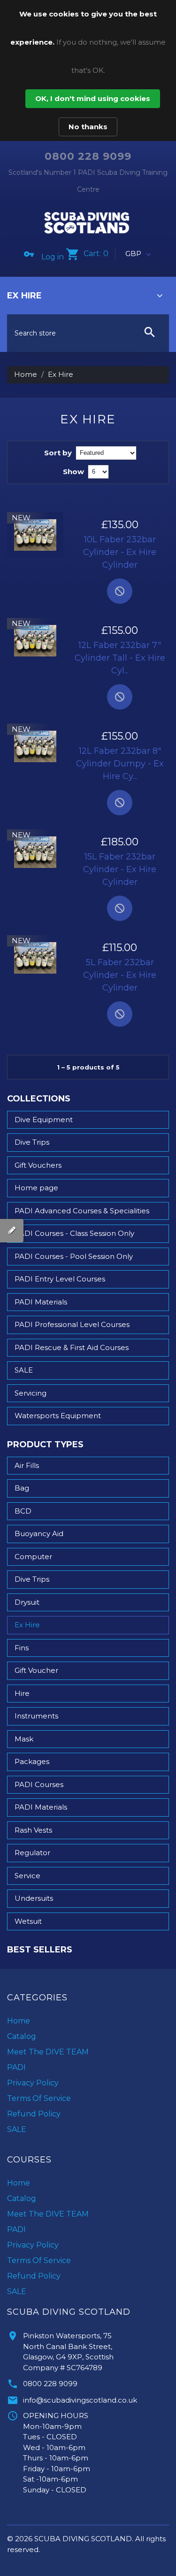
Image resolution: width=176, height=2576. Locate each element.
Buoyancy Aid (39, 1534)
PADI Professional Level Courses (72, 1324)
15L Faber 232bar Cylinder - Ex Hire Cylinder (120, 869)
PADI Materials (41, 1302)
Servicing (31, 1393)
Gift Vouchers (38, 1165)
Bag (22, 1488)
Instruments (36, 1716)
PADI (16, 2067)
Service (27, 1876)
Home (26, 374)
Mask (24, 1739)
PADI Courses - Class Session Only (74, 1233)
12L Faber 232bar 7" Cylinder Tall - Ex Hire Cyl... (120, 658)
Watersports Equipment (58, 1416)
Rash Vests (33, 1830)
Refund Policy (34, 2114)
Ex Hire (27, 1625)
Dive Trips (32, 1142)
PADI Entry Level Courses (60, 1279)
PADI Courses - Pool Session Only (74, 1256)
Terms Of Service (39, 2098)
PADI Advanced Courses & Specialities (82, 1211)
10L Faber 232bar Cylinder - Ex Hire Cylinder (120, 552)
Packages (32, 1761)
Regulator (32, 1853)
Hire (22, 1693)
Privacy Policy (33, 2083)
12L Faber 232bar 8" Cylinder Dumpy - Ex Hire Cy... (120, 764)
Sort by (58, 453)
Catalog (22, 2036)
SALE (24, 1370)
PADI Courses (39, 1784)
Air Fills (27, 1465)
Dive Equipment (44, 1120)
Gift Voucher (36, 1670)
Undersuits (34, 1898)
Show (73, 472)
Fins (22, 1648)
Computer (33, 1557)
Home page (36, 1188)
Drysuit (27, 1602)
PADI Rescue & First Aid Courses (72, 1347)
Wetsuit (28, 1921)
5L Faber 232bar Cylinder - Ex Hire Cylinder (120, 975)
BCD (23, 1511)
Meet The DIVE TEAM (48, 2052)
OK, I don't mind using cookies (93, 98)
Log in (53, 257)
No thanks (88, 127)
